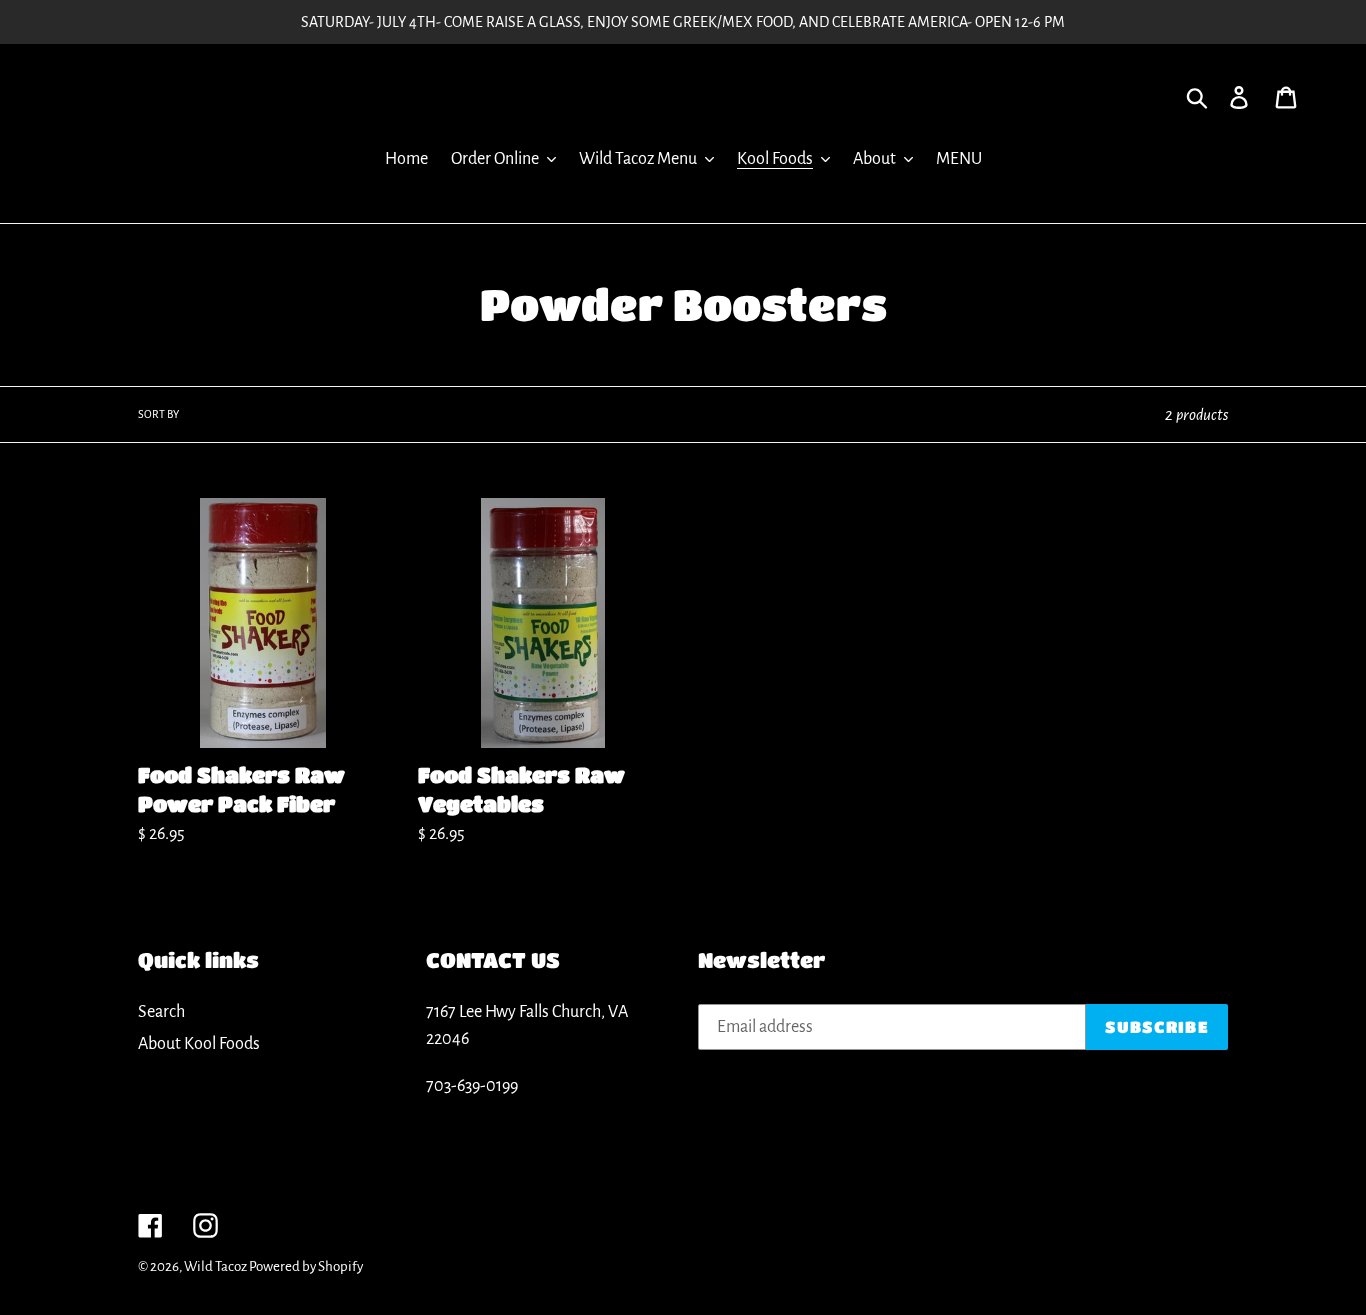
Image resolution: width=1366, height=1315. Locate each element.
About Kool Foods (199, 1044)
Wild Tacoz (216, 1266)
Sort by (158, 414)
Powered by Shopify (306, 1266)
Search (161, 1012)
